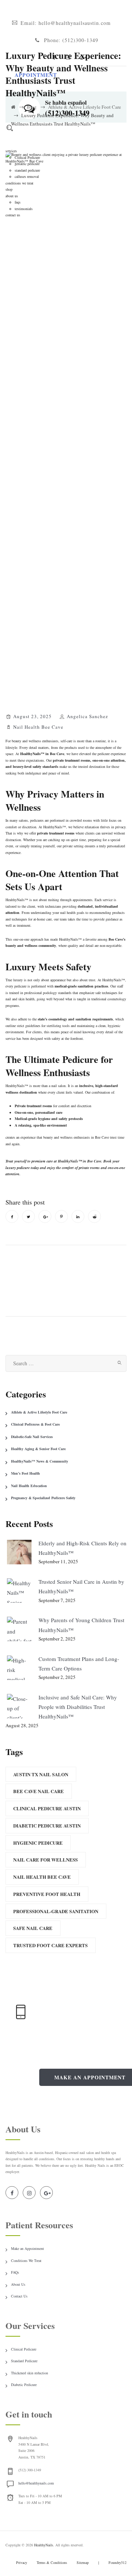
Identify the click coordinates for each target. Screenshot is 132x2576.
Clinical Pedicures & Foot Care (35, 1424)
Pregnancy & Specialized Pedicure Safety (43, 1498)
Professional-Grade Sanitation (56, 1911)
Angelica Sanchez (87, 716)
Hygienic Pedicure (38, 1843)
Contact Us (19, 2296)
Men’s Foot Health (25, 1473)
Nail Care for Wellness (45, 1860)
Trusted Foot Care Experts (50, 1945)
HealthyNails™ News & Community (40, 1461)
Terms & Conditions (52, 2562)
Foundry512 (118, 2562)
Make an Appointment (27, 2248)
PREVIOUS (38, 1270)
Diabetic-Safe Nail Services (32, 1437)
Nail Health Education (29, 1486)
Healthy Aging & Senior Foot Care (38, 1449)
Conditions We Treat (26, 2260)
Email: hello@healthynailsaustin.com (66, 23)
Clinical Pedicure (24, 2349)
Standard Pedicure (24, 2361)
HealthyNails (44, 2545)
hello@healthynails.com (36, 2483)
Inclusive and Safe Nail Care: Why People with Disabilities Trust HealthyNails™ (78, 1707)
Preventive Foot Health (47, 1894)
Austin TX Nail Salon (41, 1774)
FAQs (15, 2272)
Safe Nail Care (33, 1928)
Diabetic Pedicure (24, 2385)
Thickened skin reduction (30, 2373)
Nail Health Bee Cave (38, 727)
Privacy (22, 2562)
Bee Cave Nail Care (38, 1791)
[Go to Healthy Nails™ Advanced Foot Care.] (13, 107)
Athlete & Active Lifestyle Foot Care (39, 1412)
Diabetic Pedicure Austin (47, 1825)
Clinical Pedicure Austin (47, 1808)
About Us (18, 2284)
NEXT (102, 1270)
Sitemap (83, 2562)
